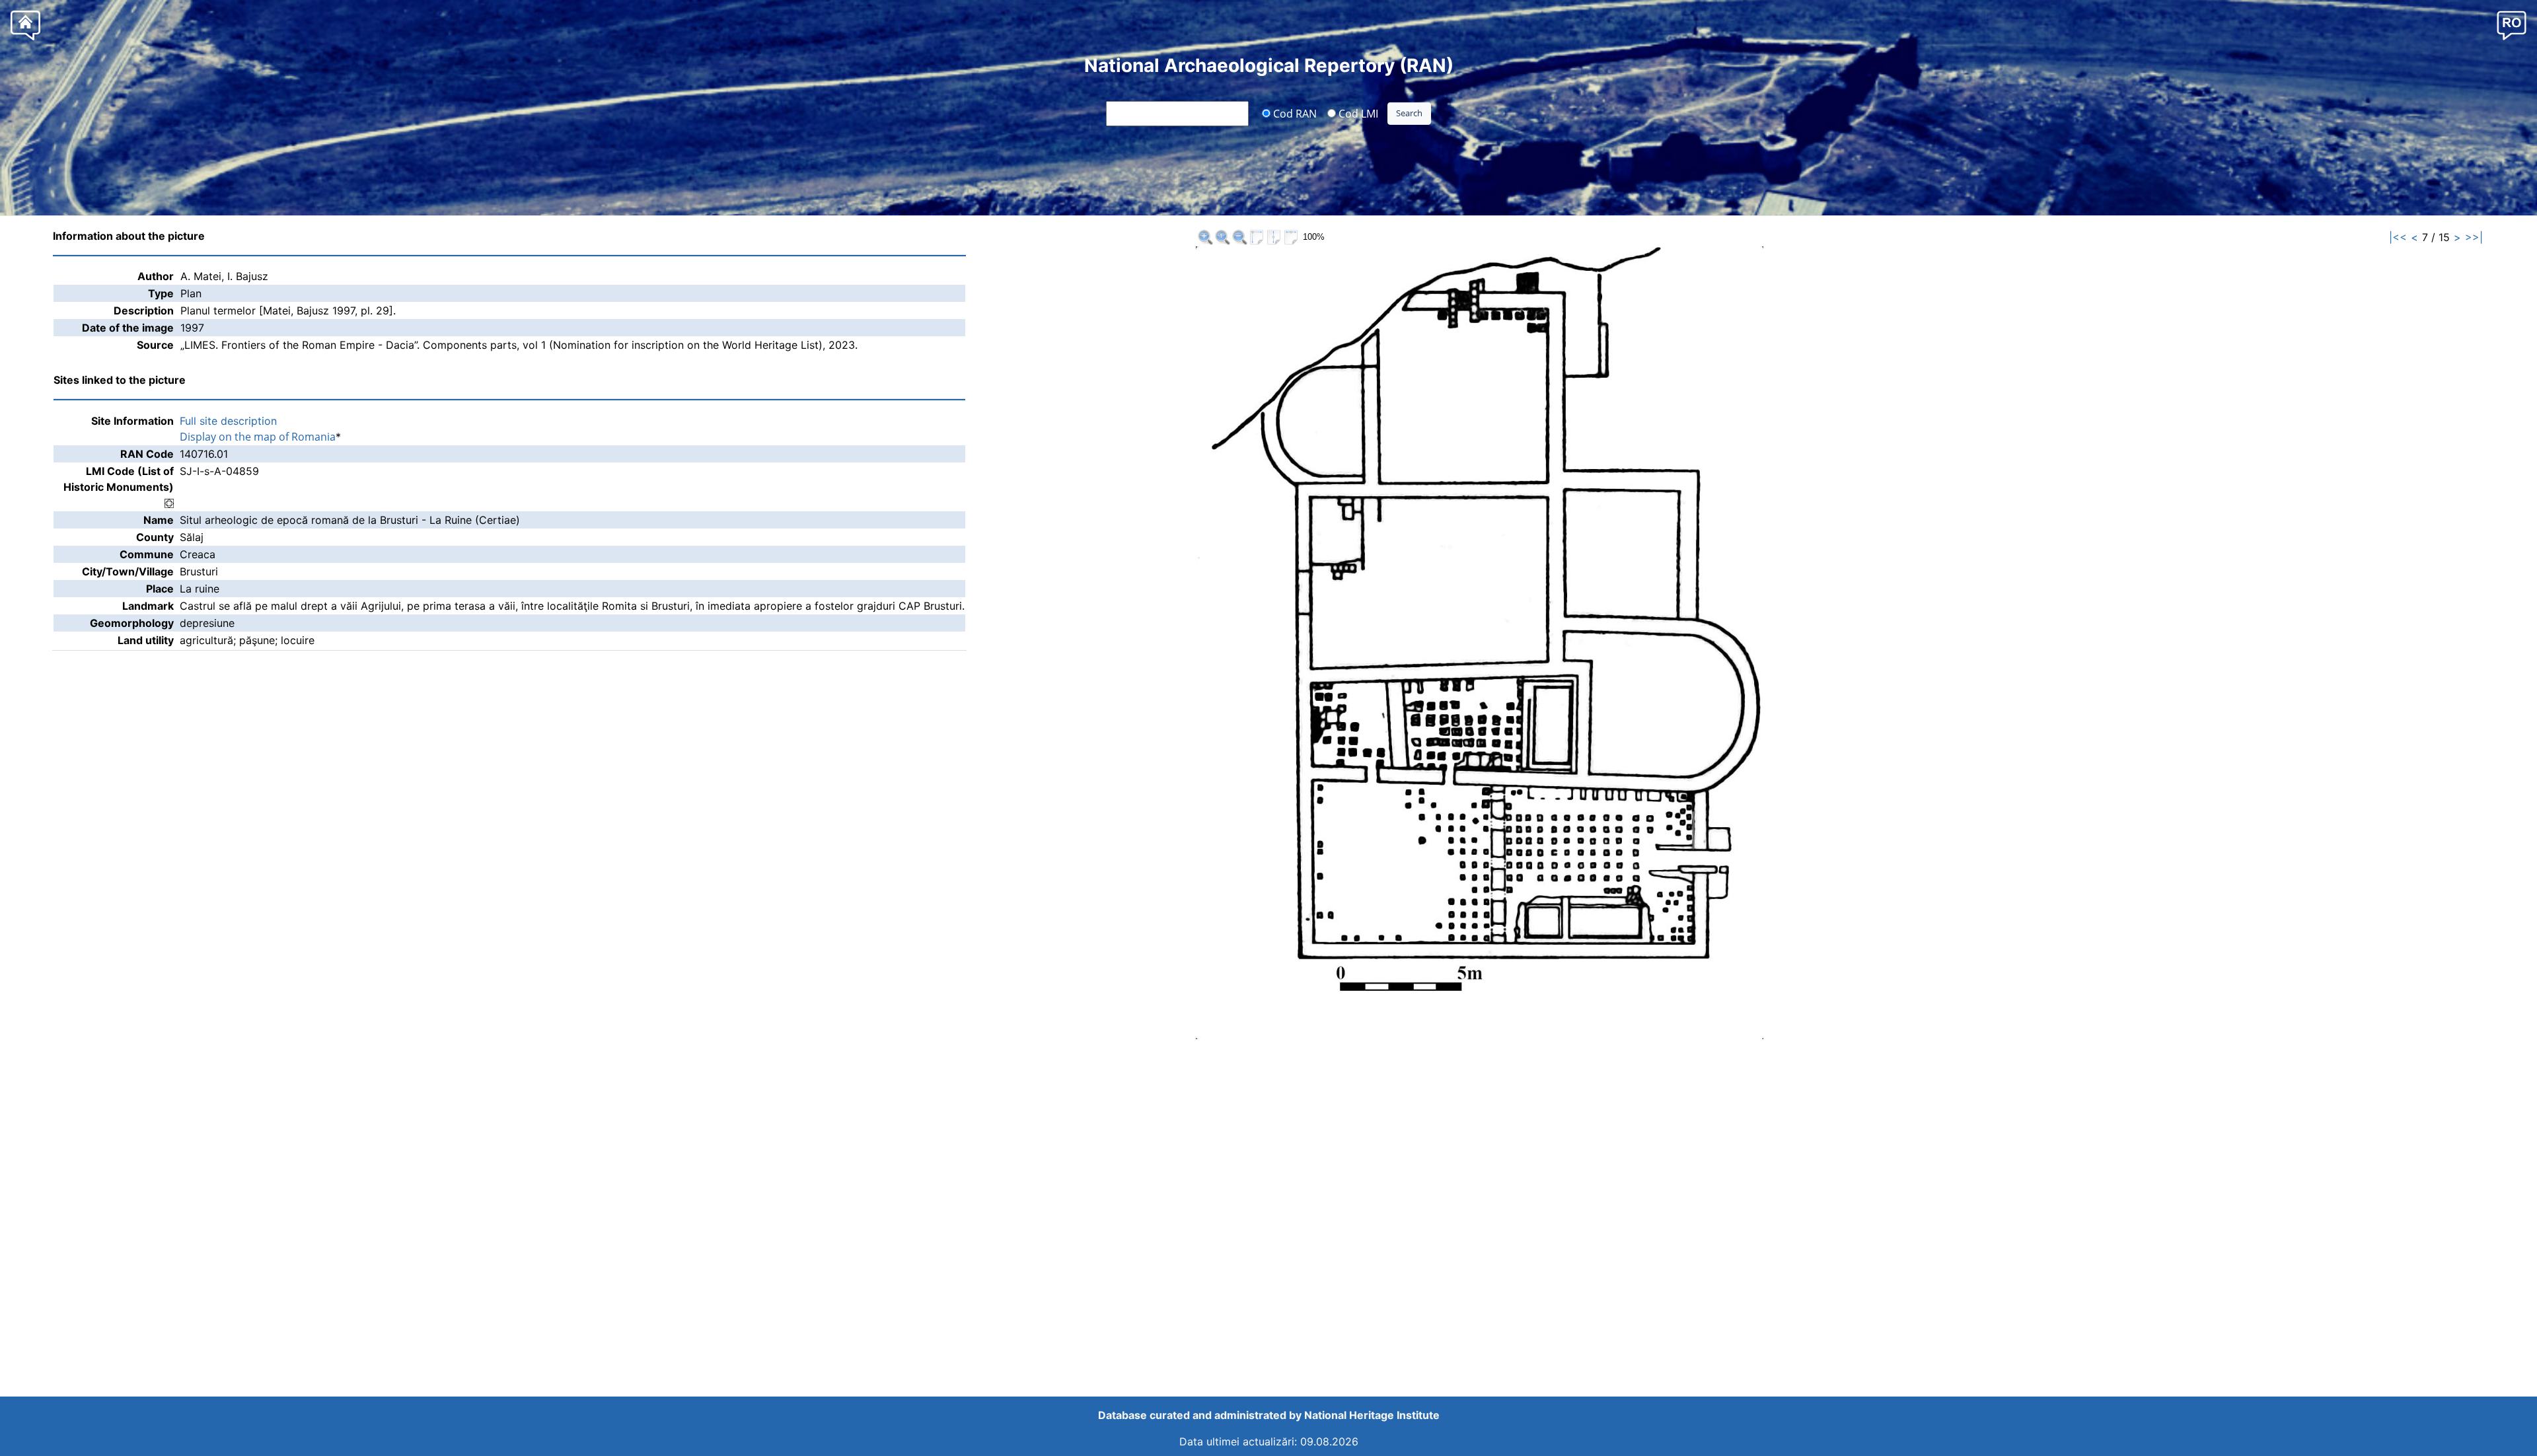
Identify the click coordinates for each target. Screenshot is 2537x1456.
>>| (2474, 237)
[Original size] (1222, 237)
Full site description (228, 421)
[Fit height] (1274, 237)
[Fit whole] (1257, 237)
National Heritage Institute (1372, 1415)
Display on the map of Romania (258, 437)
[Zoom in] (1205, 237)
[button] (2512, 25)
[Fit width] (1291, 237)
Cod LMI (1357, 113)
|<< (2398, 237)
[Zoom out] (1239, 237)
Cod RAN (1294, 113)
